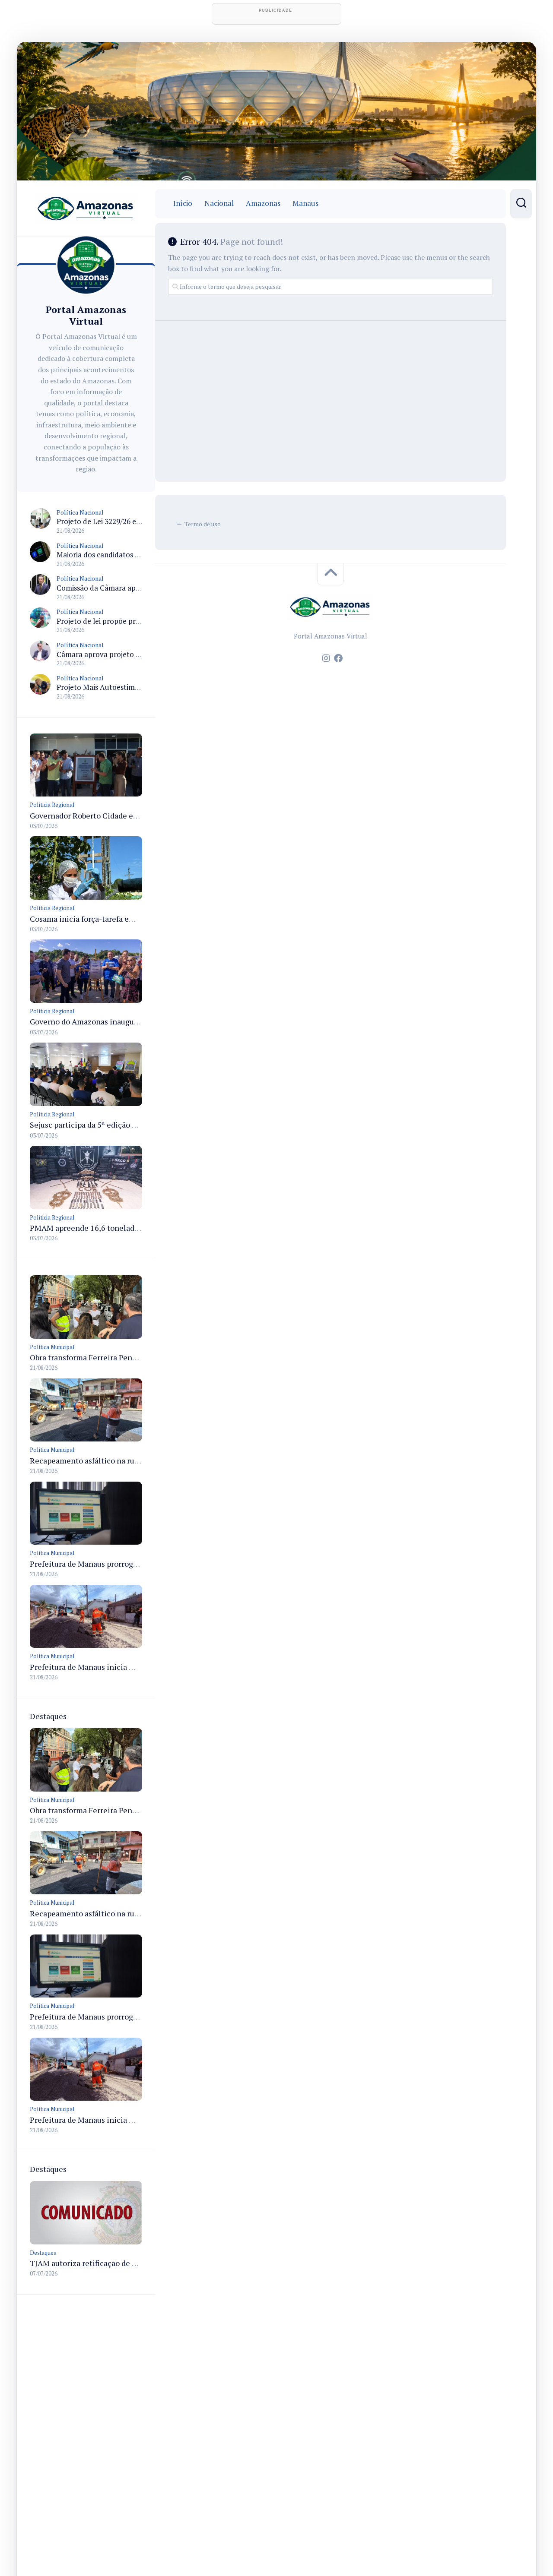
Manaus (305, 203)
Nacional (219, 203)
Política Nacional (80, 512)
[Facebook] (338, 658)
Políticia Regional (52, 805)
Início (183, 203)
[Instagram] (326, 658)
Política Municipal (52, 1347)
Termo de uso (203, 524)
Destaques (43, 2253)
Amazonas (263, 203)
